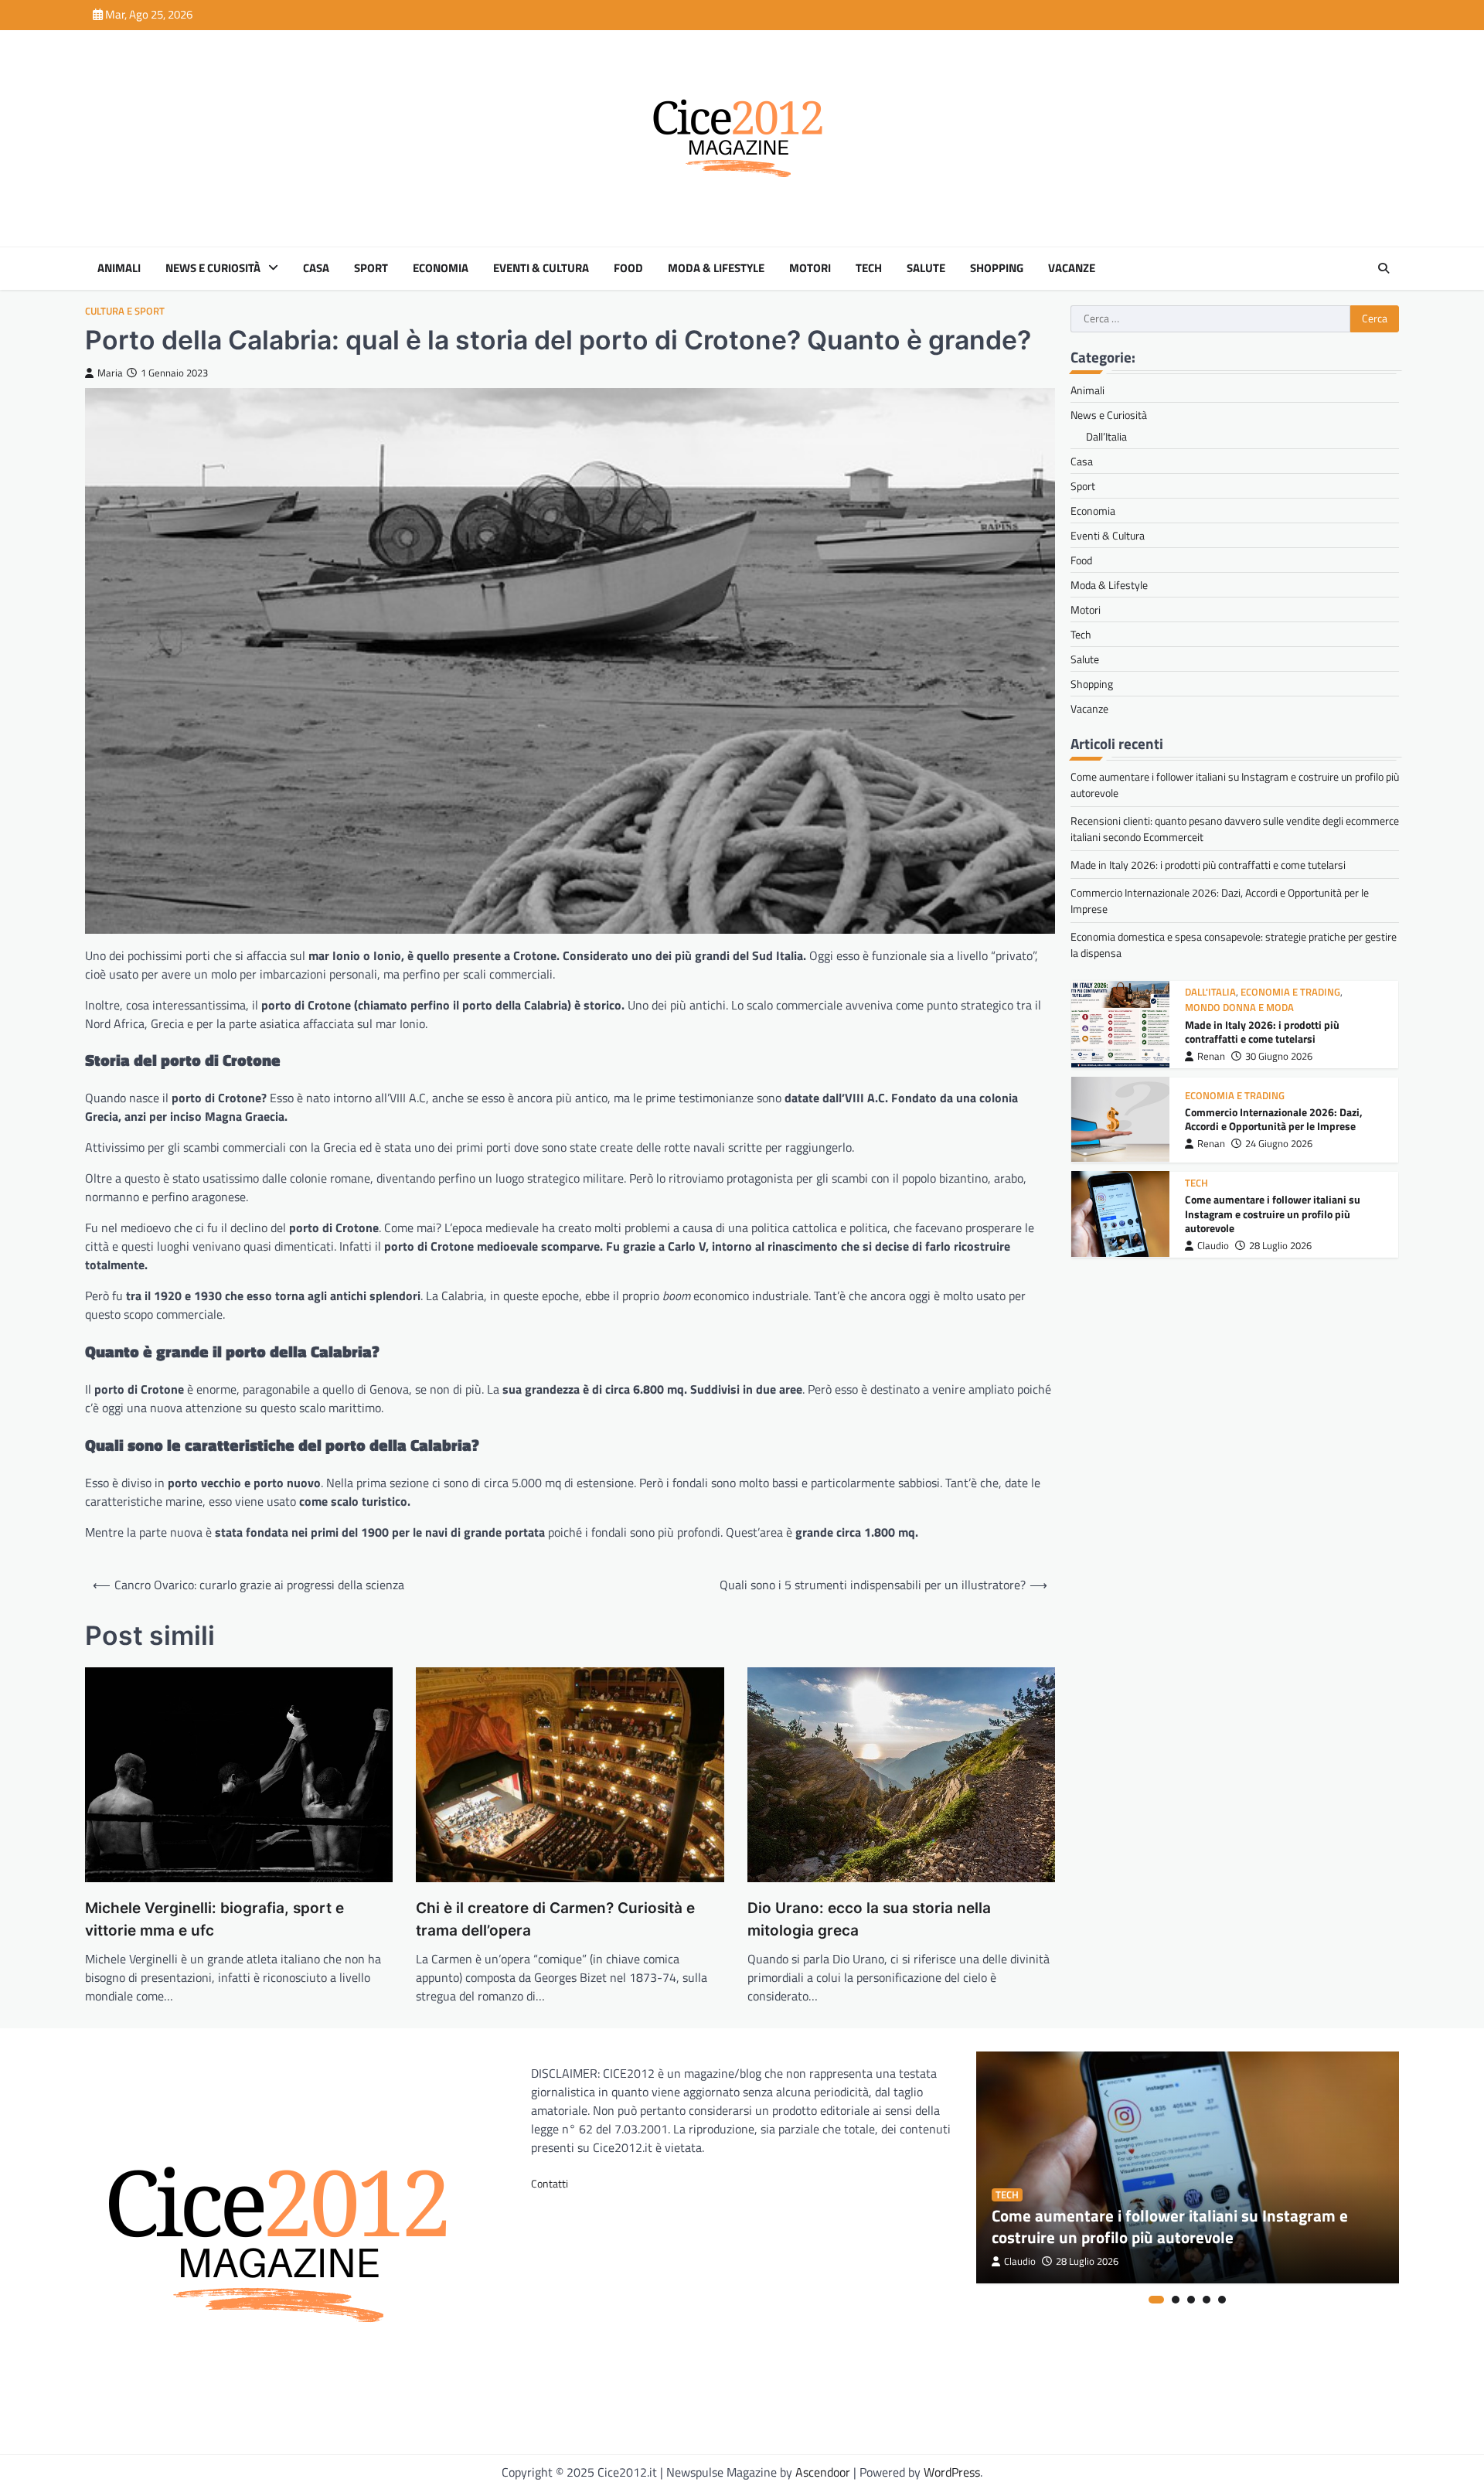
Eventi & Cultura (541, 268)
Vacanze (1072, 268)
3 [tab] (1191, 2300)
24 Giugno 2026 (1279, 1143)
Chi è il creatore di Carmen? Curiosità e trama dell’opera (555, 1919)
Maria (110, 373)
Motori (810, 268)
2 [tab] (1176, 2300)
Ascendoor (823, 2472)
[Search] (1384, 268)
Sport (371, 268)
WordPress (952, 2472)
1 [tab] (1156, 2300)
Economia (441, 268)
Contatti (550, 2183)
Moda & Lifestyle (716, 268)
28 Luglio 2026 (1280, 1245)
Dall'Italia (1210, 992)
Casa (316, 268)
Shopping (997, 268)
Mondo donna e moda (1239, 1008)
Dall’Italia (1106, 436)
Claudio (1213, 1245)
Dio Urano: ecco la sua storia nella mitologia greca (869, 1919)
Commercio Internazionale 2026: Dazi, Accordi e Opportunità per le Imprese (1274, 1119)
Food (628, 268)
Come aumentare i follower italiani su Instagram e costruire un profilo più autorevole (1273, 1213)
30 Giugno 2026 (1279, 1056)
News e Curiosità (213, 268)
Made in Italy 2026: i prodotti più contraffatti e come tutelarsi (1208, 865)
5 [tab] (1222, 2300)
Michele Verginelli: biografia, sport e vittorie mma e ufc (214, 1919)
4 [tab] (1207, 2300)
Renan (1211, 1056)
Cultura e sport (125, 311)
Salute (926, 268)
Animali (119, 268)
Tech (869, 268)
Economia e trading (1290, 992)
